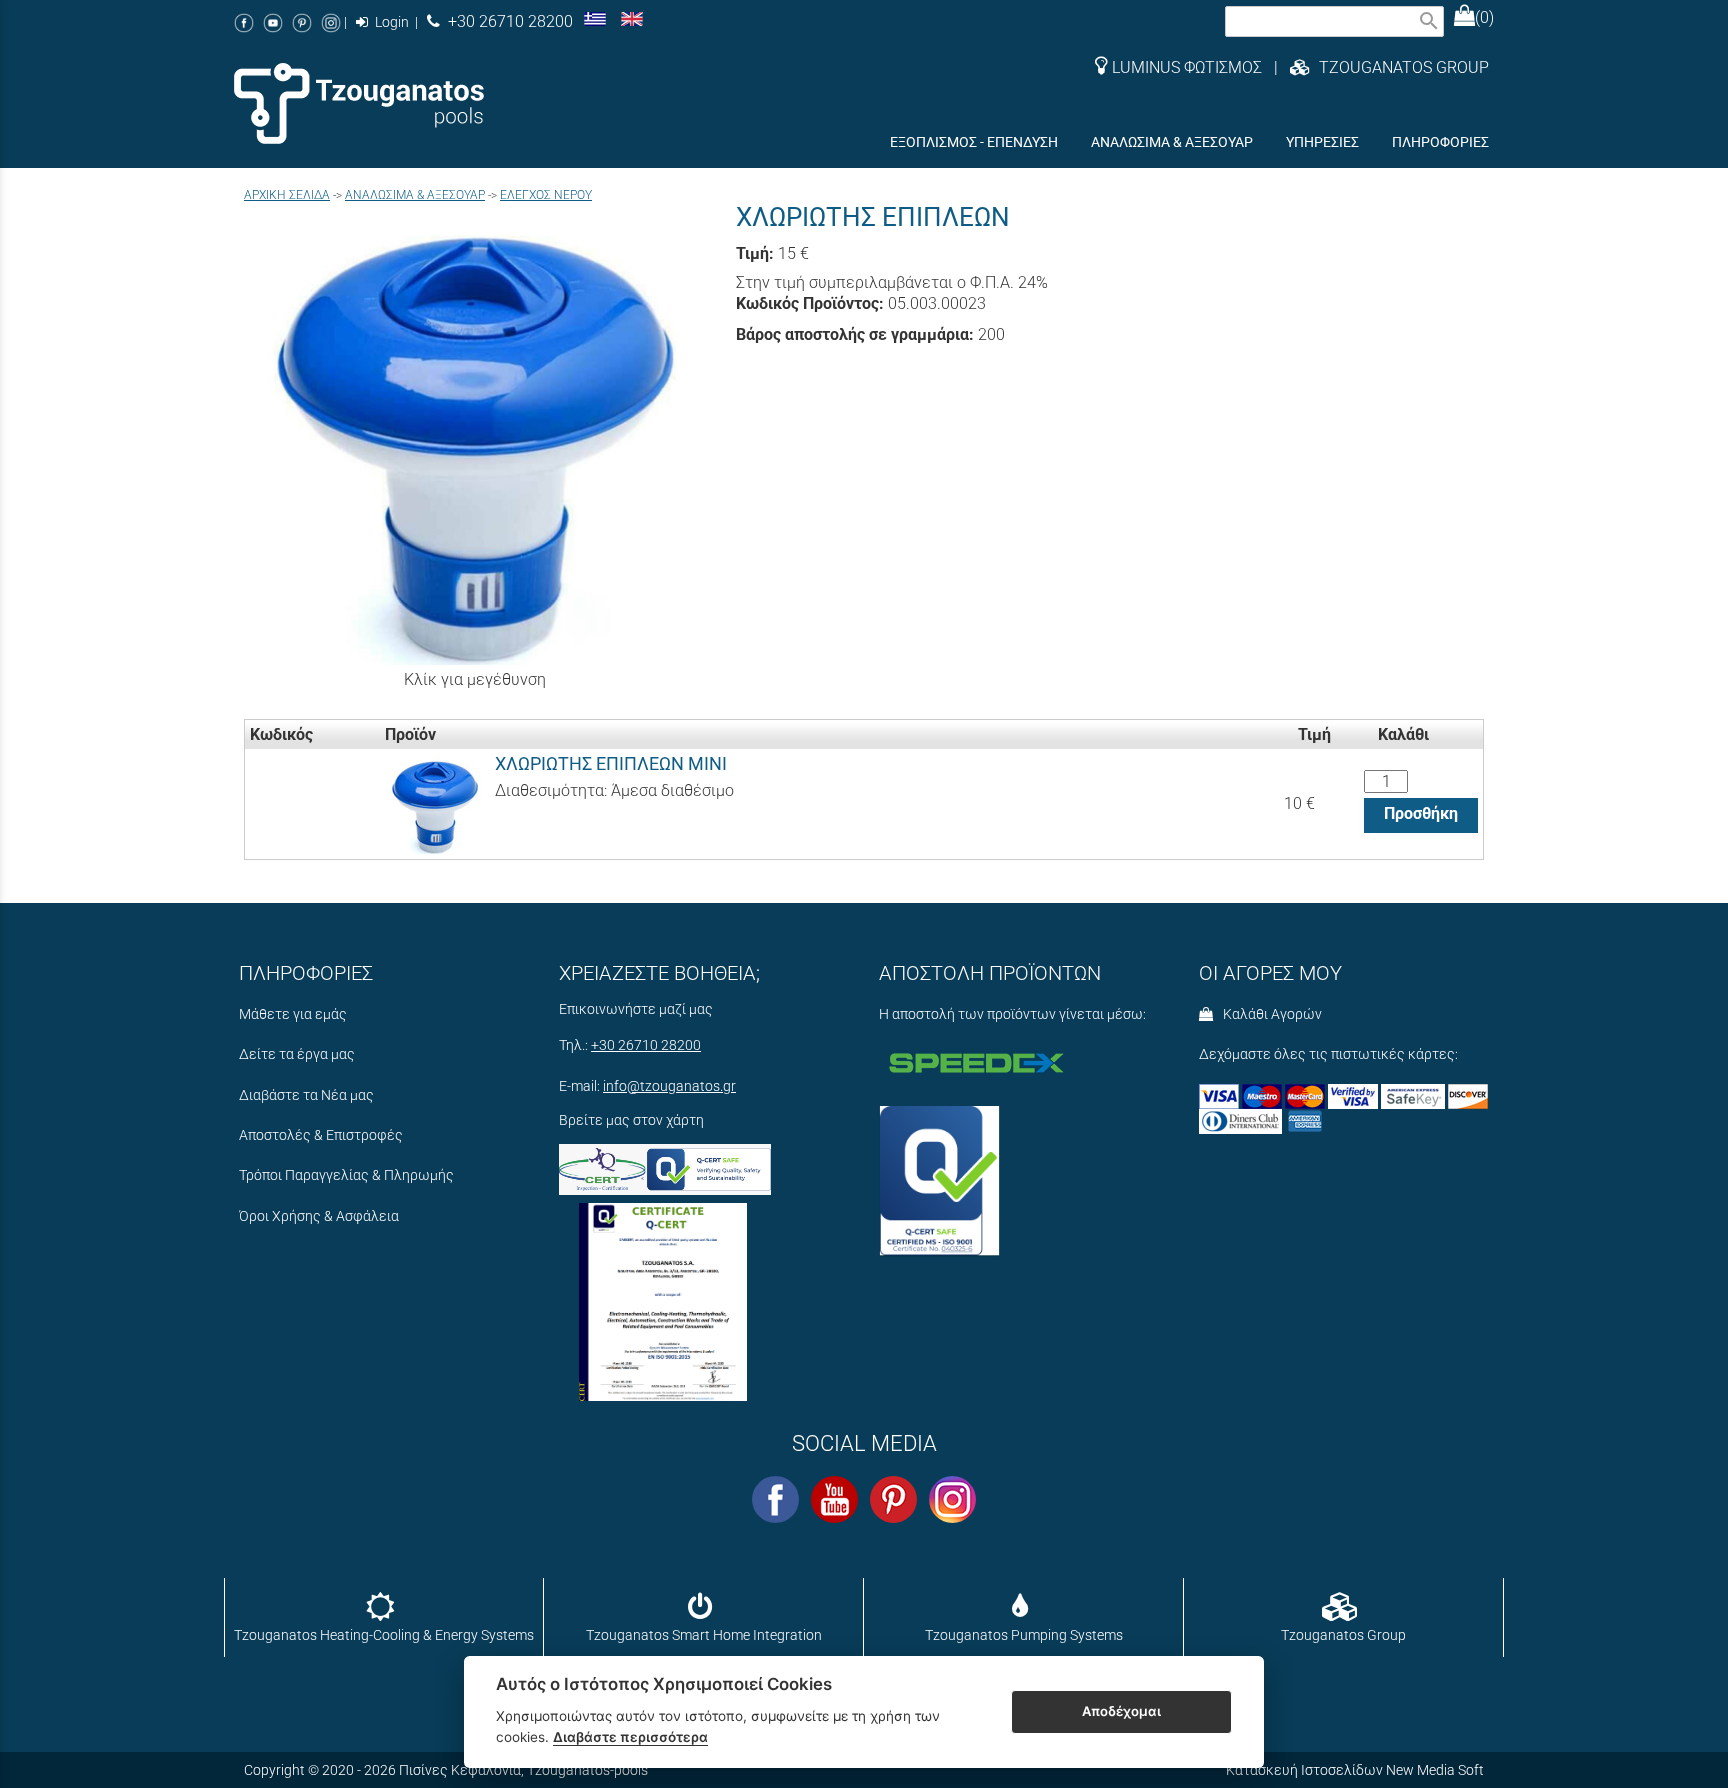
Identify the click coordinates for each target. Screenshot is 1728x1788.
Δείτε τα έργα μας (297, 1054)
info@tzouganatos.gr (669, 1086)
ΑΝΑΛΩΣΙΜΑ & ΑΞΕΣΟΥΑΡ (415, 195)
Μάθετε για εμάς (293, 1014)
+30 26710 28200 (506, 21)
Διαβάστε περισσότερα (630, 1737)
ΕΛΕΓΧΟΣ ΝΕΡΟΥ (546, 195)
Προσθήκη (1421, 813)
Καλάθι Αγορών (1269, 1014)
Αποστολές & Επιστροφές (321, 1135)
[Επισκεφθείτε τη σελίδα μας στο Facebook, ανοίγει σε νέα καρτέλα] (244, 22)
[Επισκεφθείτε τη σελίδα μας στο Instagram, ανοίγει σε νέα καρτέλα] (331, 22)
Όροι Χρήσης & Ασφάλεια (319, 1216)
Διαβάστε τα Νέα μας (306, 1095)
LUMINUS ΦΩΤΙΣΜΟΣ (1187, 67)
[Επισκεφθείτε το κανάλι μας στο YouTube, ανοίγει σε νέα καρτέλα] (273, 22)
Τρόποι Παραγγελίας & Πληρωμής (346, 1175)
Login (390, 22)
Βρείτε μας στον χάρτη (631, 1120)
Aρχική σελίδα (287, 195)
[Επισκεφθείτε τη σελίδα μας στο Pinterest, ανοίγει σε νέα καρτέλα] (302, 22)
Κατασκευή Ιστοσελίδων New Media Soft (1355, 1770)
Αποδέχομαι (1121, 1711)
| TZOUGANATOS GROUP (1375, 67)
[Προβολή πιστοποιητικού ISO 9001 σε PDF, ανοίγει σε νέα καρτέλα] (663, 1297)
